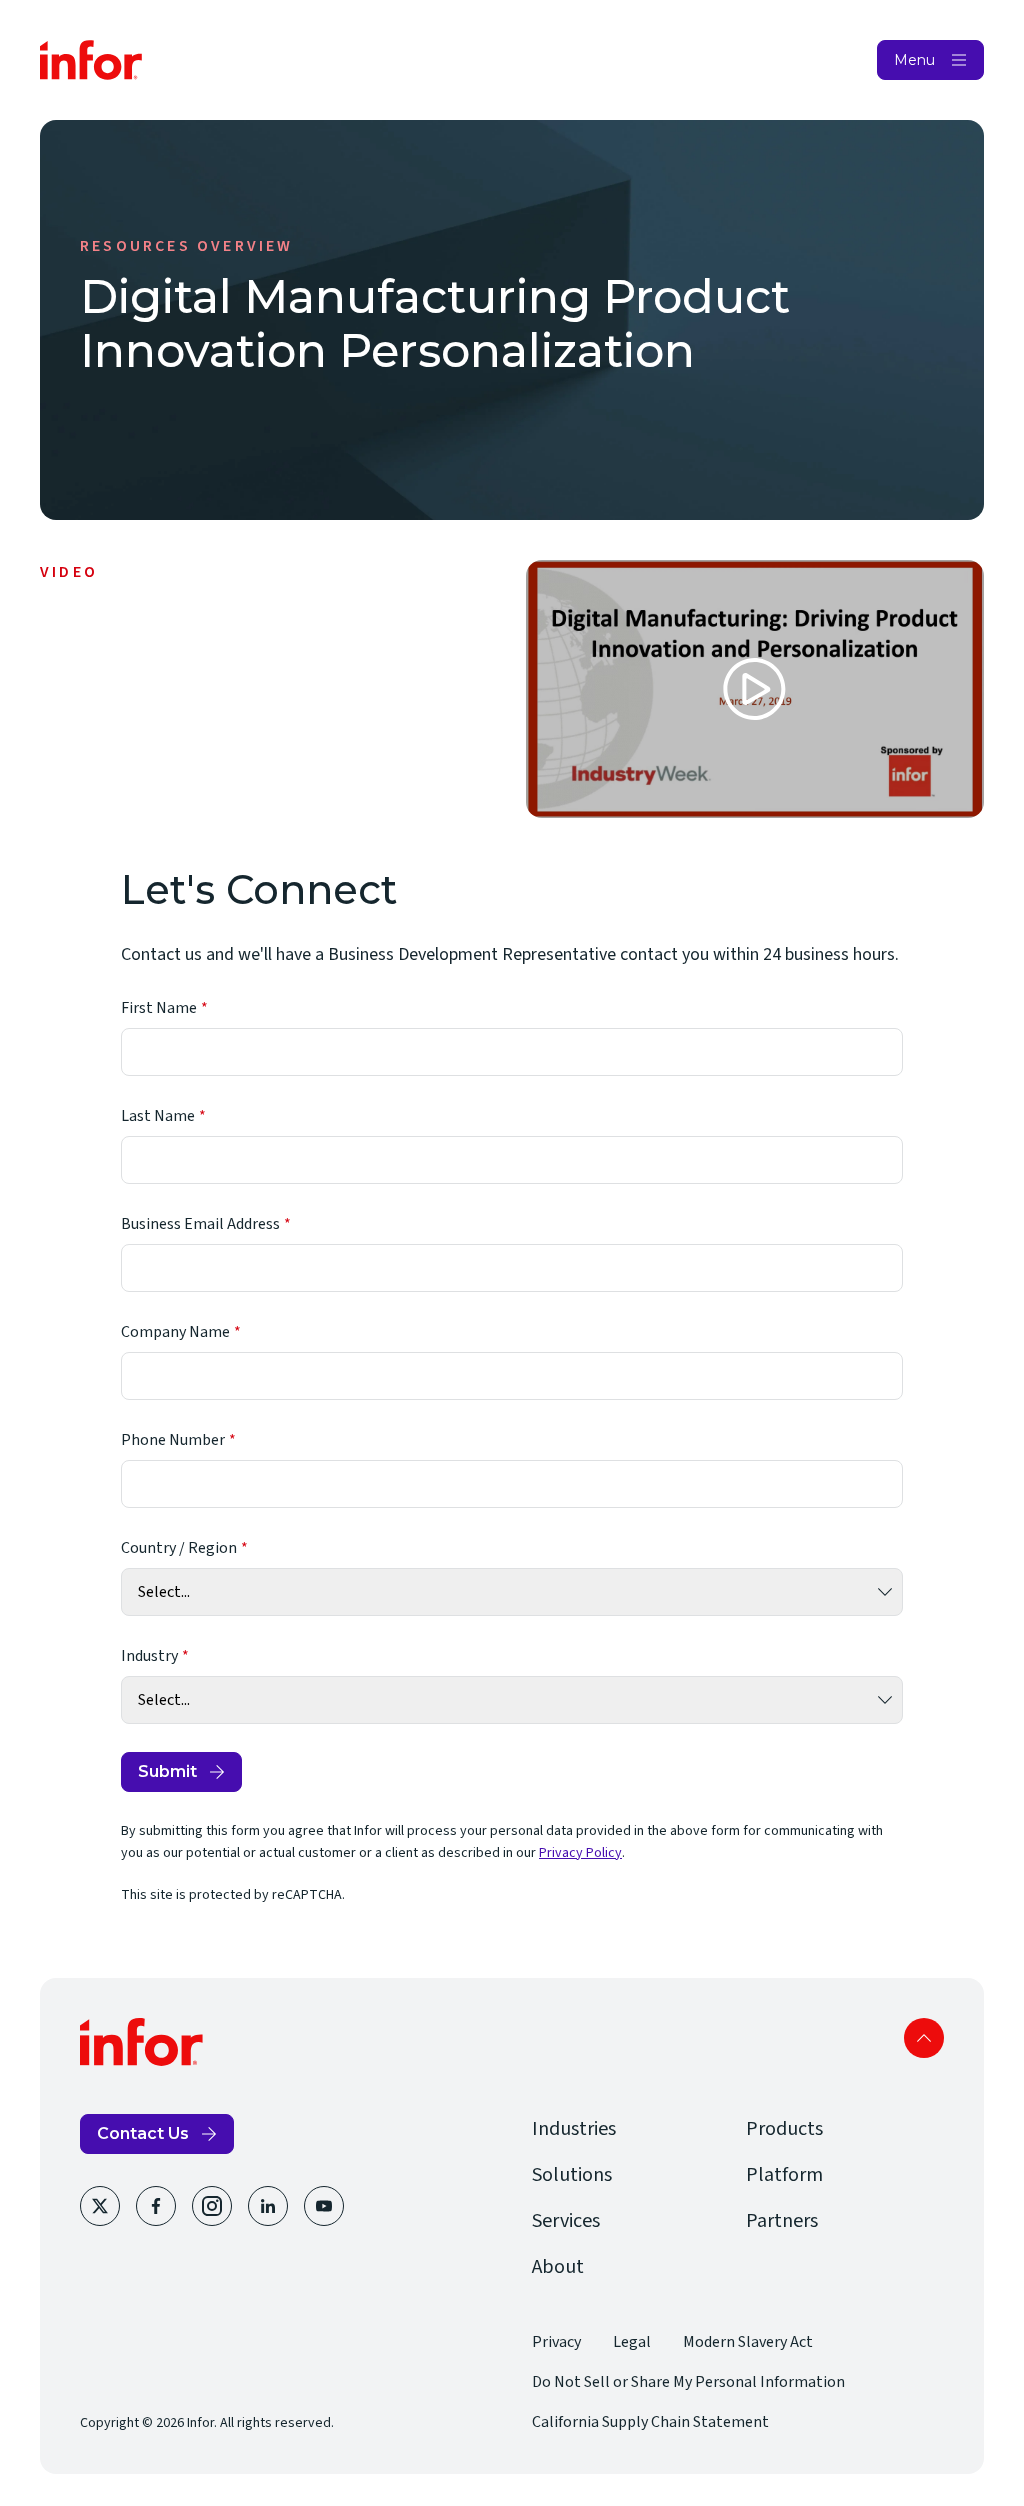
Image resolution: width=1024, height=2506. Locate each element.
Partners (782, 2221)
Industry (149, 1656)
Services (566, 2221)
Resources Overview (187, 246)
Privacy (556, 2342)
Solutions (572, 2175)
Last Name (158, 1116)
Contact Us (143, 2133)
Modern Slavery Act (748, 2342)
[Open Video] (755, 689)
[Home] (91, 60)
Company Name (175, 1332)
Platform (784, 2175)
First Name (159, 1008)
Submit (167, 1771)
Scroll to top (924, 2038)
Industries (574, 2129)
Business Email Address (200, 1224)
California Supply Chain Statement (650, 2422)
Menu (914, 60)
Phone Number (173, 1440)
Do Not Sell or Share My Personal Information (688, 2382)
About (558, 2267)
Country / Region (179, 1548)
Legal (632, 2342)
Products (784, 2129)
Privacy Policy (580, 1853)
